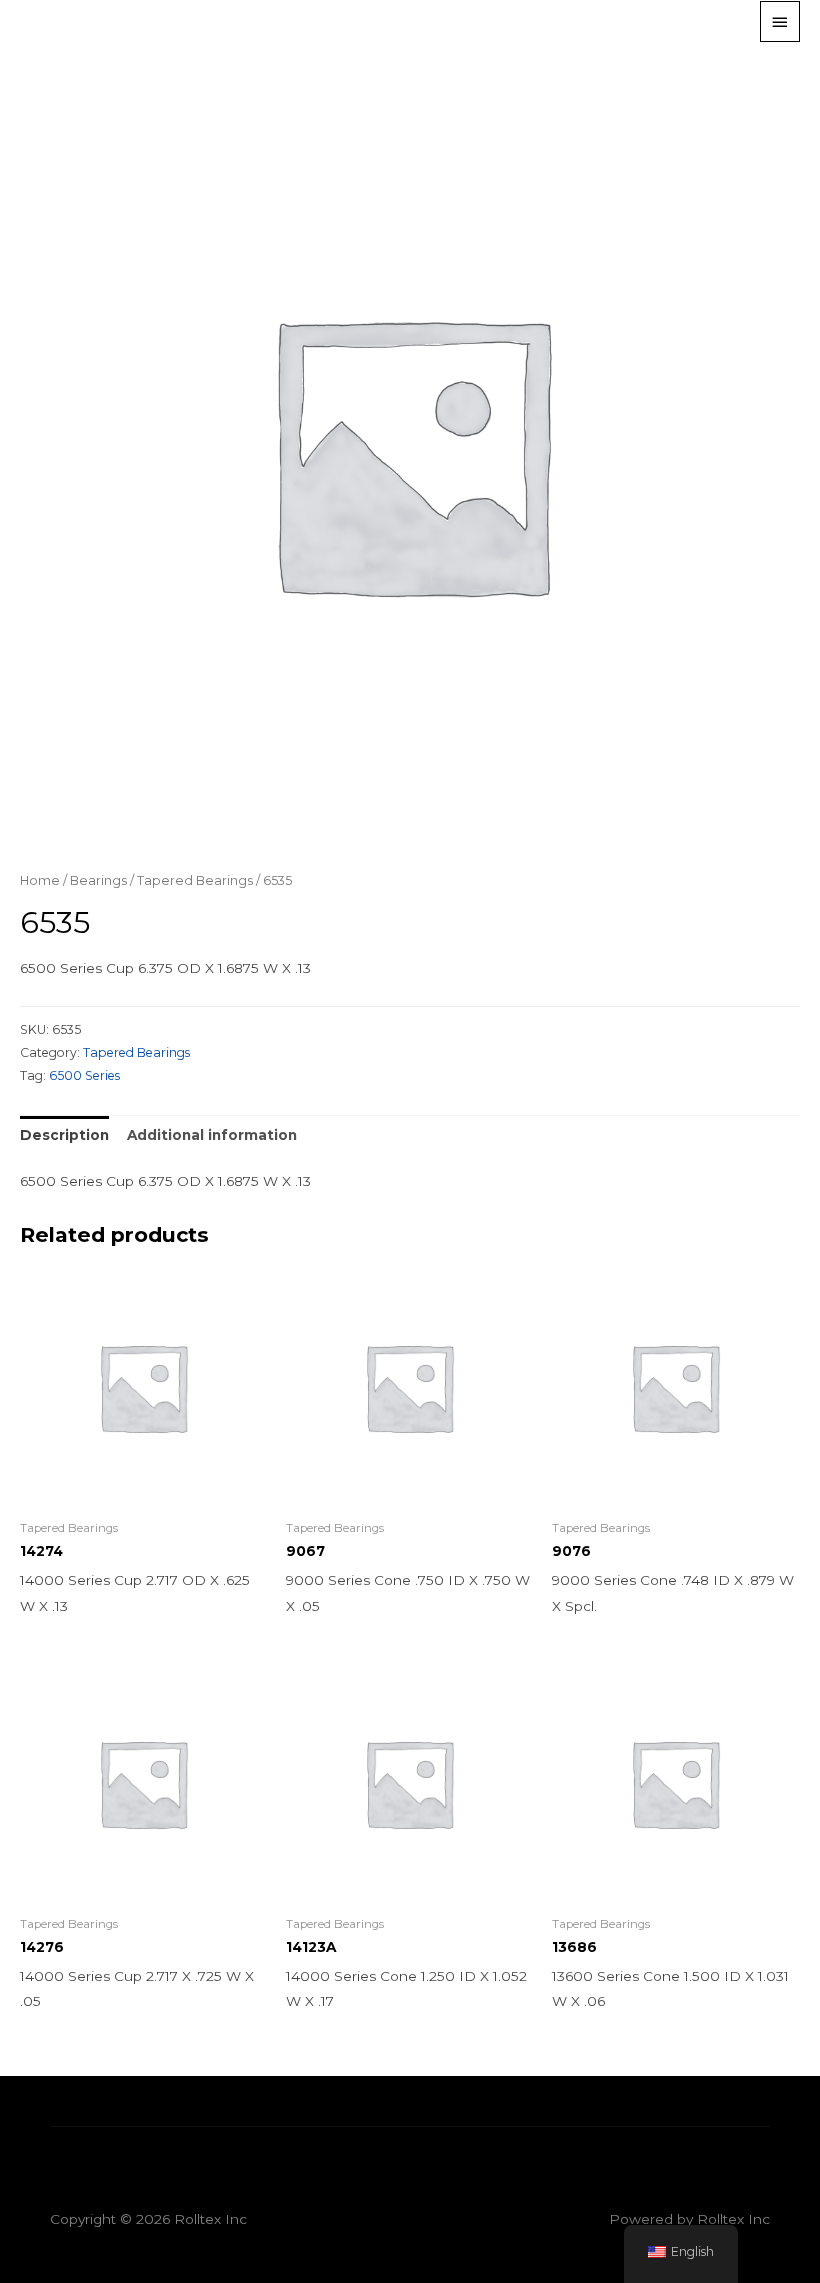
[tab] (64, 1135)
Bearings (98, 880)
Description (64, 1135)
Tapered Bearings (195, 880)
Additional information (212, 1135)
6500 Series (84, 1075)
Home (40, 880)
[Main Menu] (780, 21)
